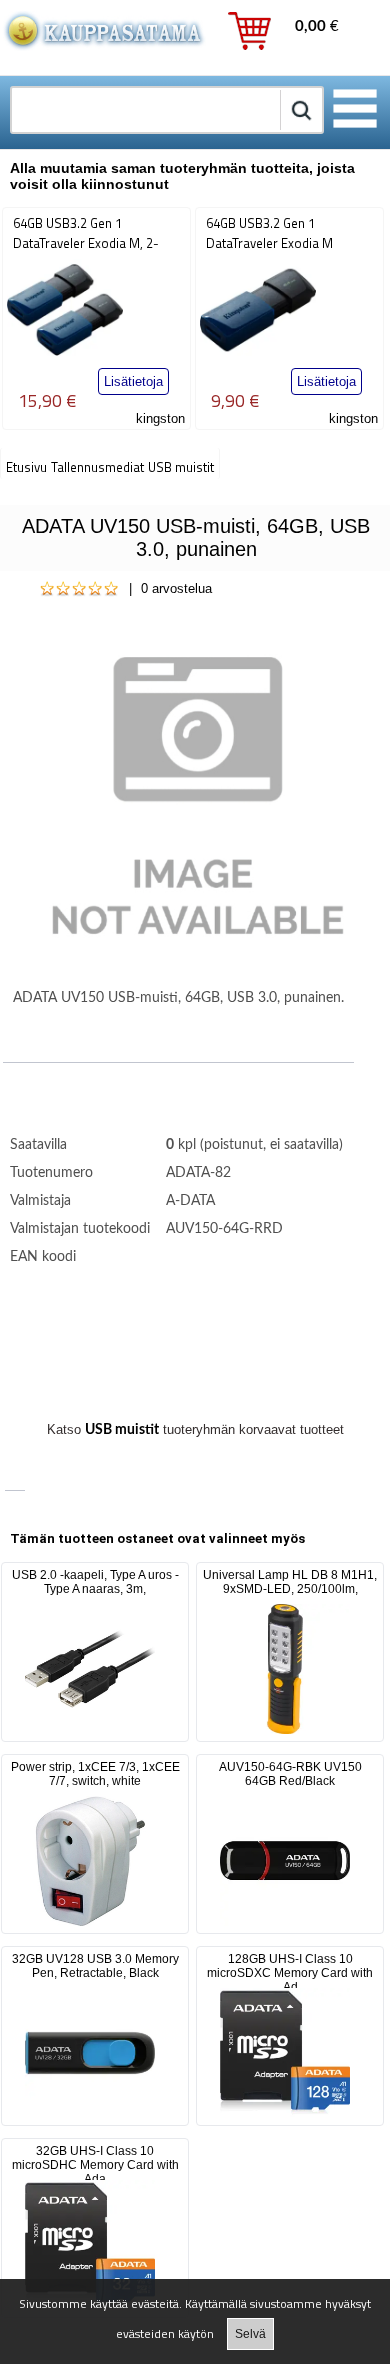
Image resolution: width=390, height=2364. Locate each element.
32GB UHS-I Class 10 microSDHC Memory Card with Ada (95, 2165)
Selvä (250, 2334)
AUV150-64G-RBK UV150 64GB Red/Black (290, 1774)
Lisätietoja (133, 381)
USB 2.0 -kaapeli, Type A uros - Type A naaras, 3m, (95, 1582)
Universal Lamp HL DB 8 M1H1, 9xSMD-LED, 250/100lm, (290, 1582)
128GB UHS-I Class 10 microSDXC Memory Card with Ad (290, 1973)
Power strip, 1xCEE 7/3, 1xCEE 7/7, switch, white (95, 1774)
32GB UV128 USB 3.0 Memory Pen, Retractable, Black (95, 1966)
